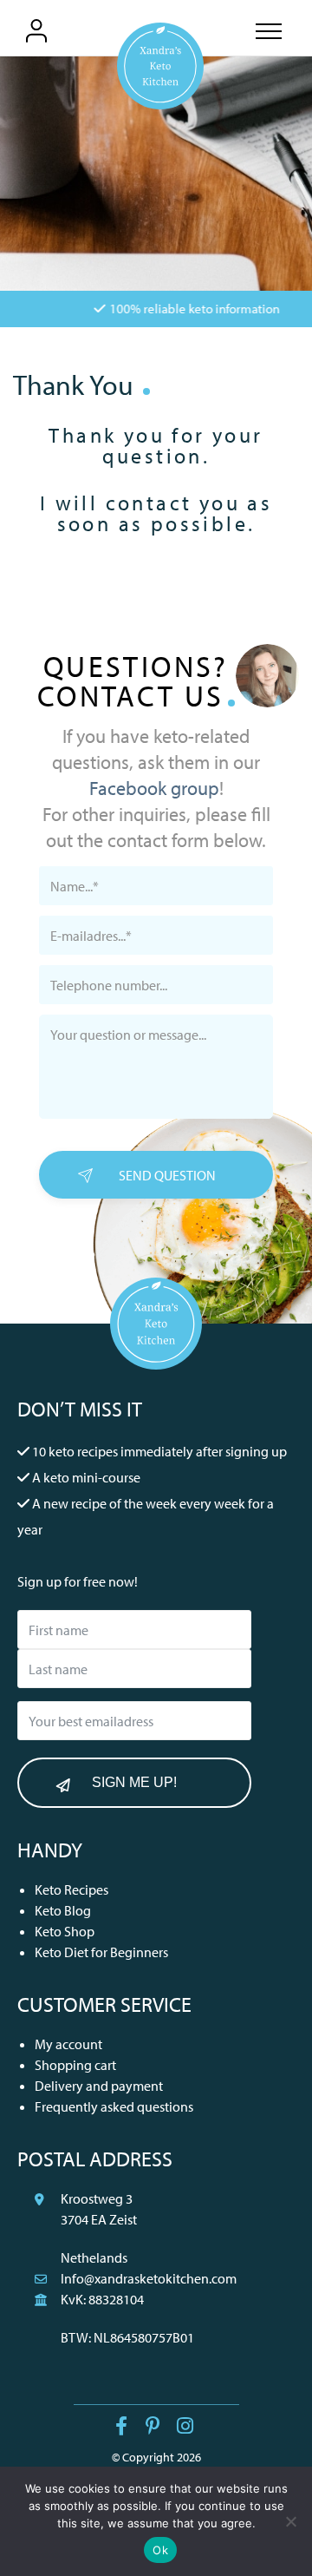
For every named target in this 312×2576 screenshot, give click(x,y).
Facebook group (154, 788)
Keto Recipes (71, 1889)
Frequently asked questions (114, 2106)
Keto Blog (63, 1910)
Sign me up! (134, 1782)
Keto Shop (65, 1931)
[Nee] (290, 2521)
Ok (160, 2550)
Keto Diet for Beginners (101, 1952)
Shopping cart (75, 2065)
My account (68, 2044)
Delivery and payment (99, 2086)
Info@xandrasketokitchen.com (149, 2278)
